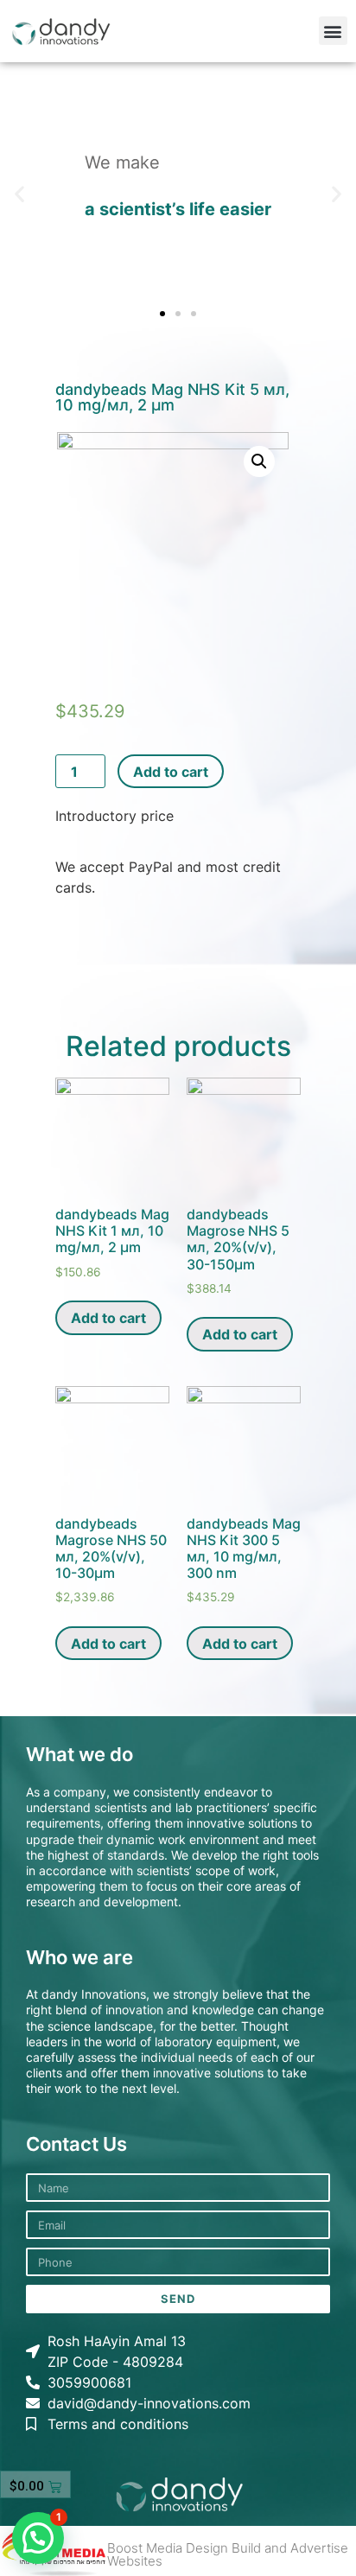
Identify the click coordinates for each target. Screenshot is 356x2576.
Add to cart (171, 772)
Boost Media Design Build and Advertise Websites (228, 2554)
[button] (333, 31)
